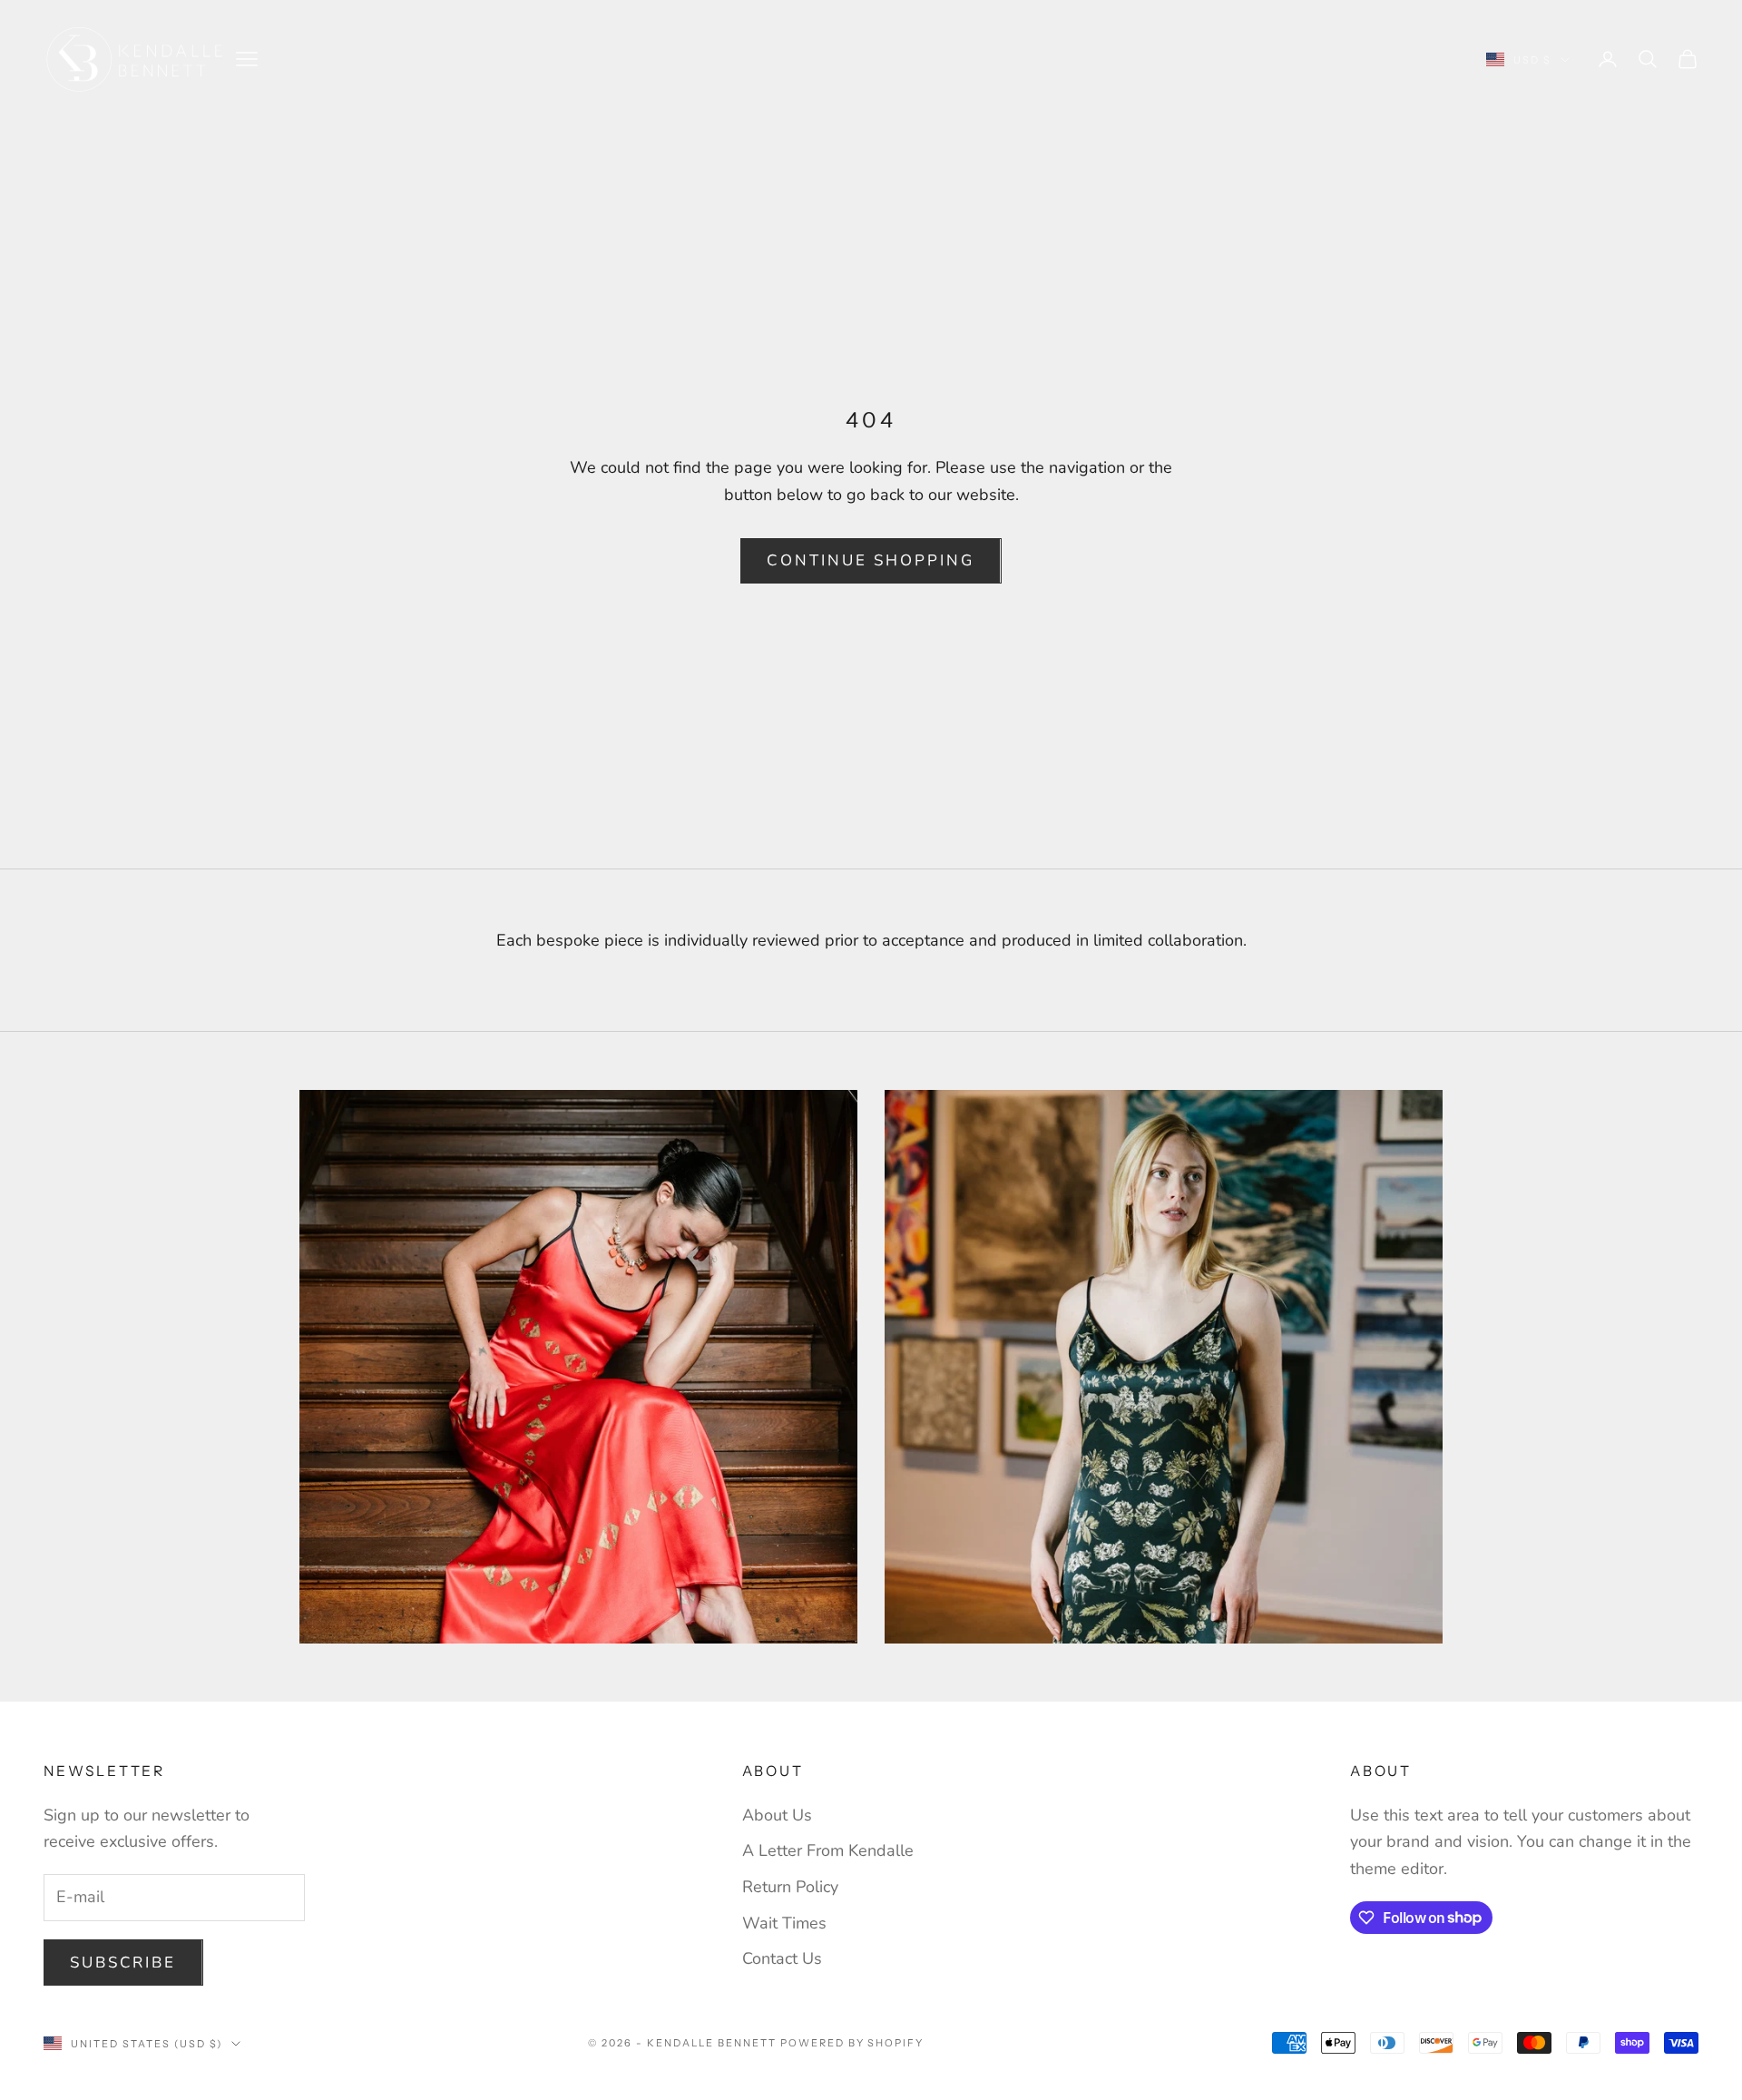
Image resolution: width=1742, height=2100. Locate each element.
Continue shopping (871, 560)
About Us (777, 1815)
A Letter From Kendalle (828, 1850)
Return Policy (790, 1887)
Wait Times (784, 1923)
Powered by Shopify (852, 2043)
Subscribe (123, 1963)
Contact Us (782, 1958)
